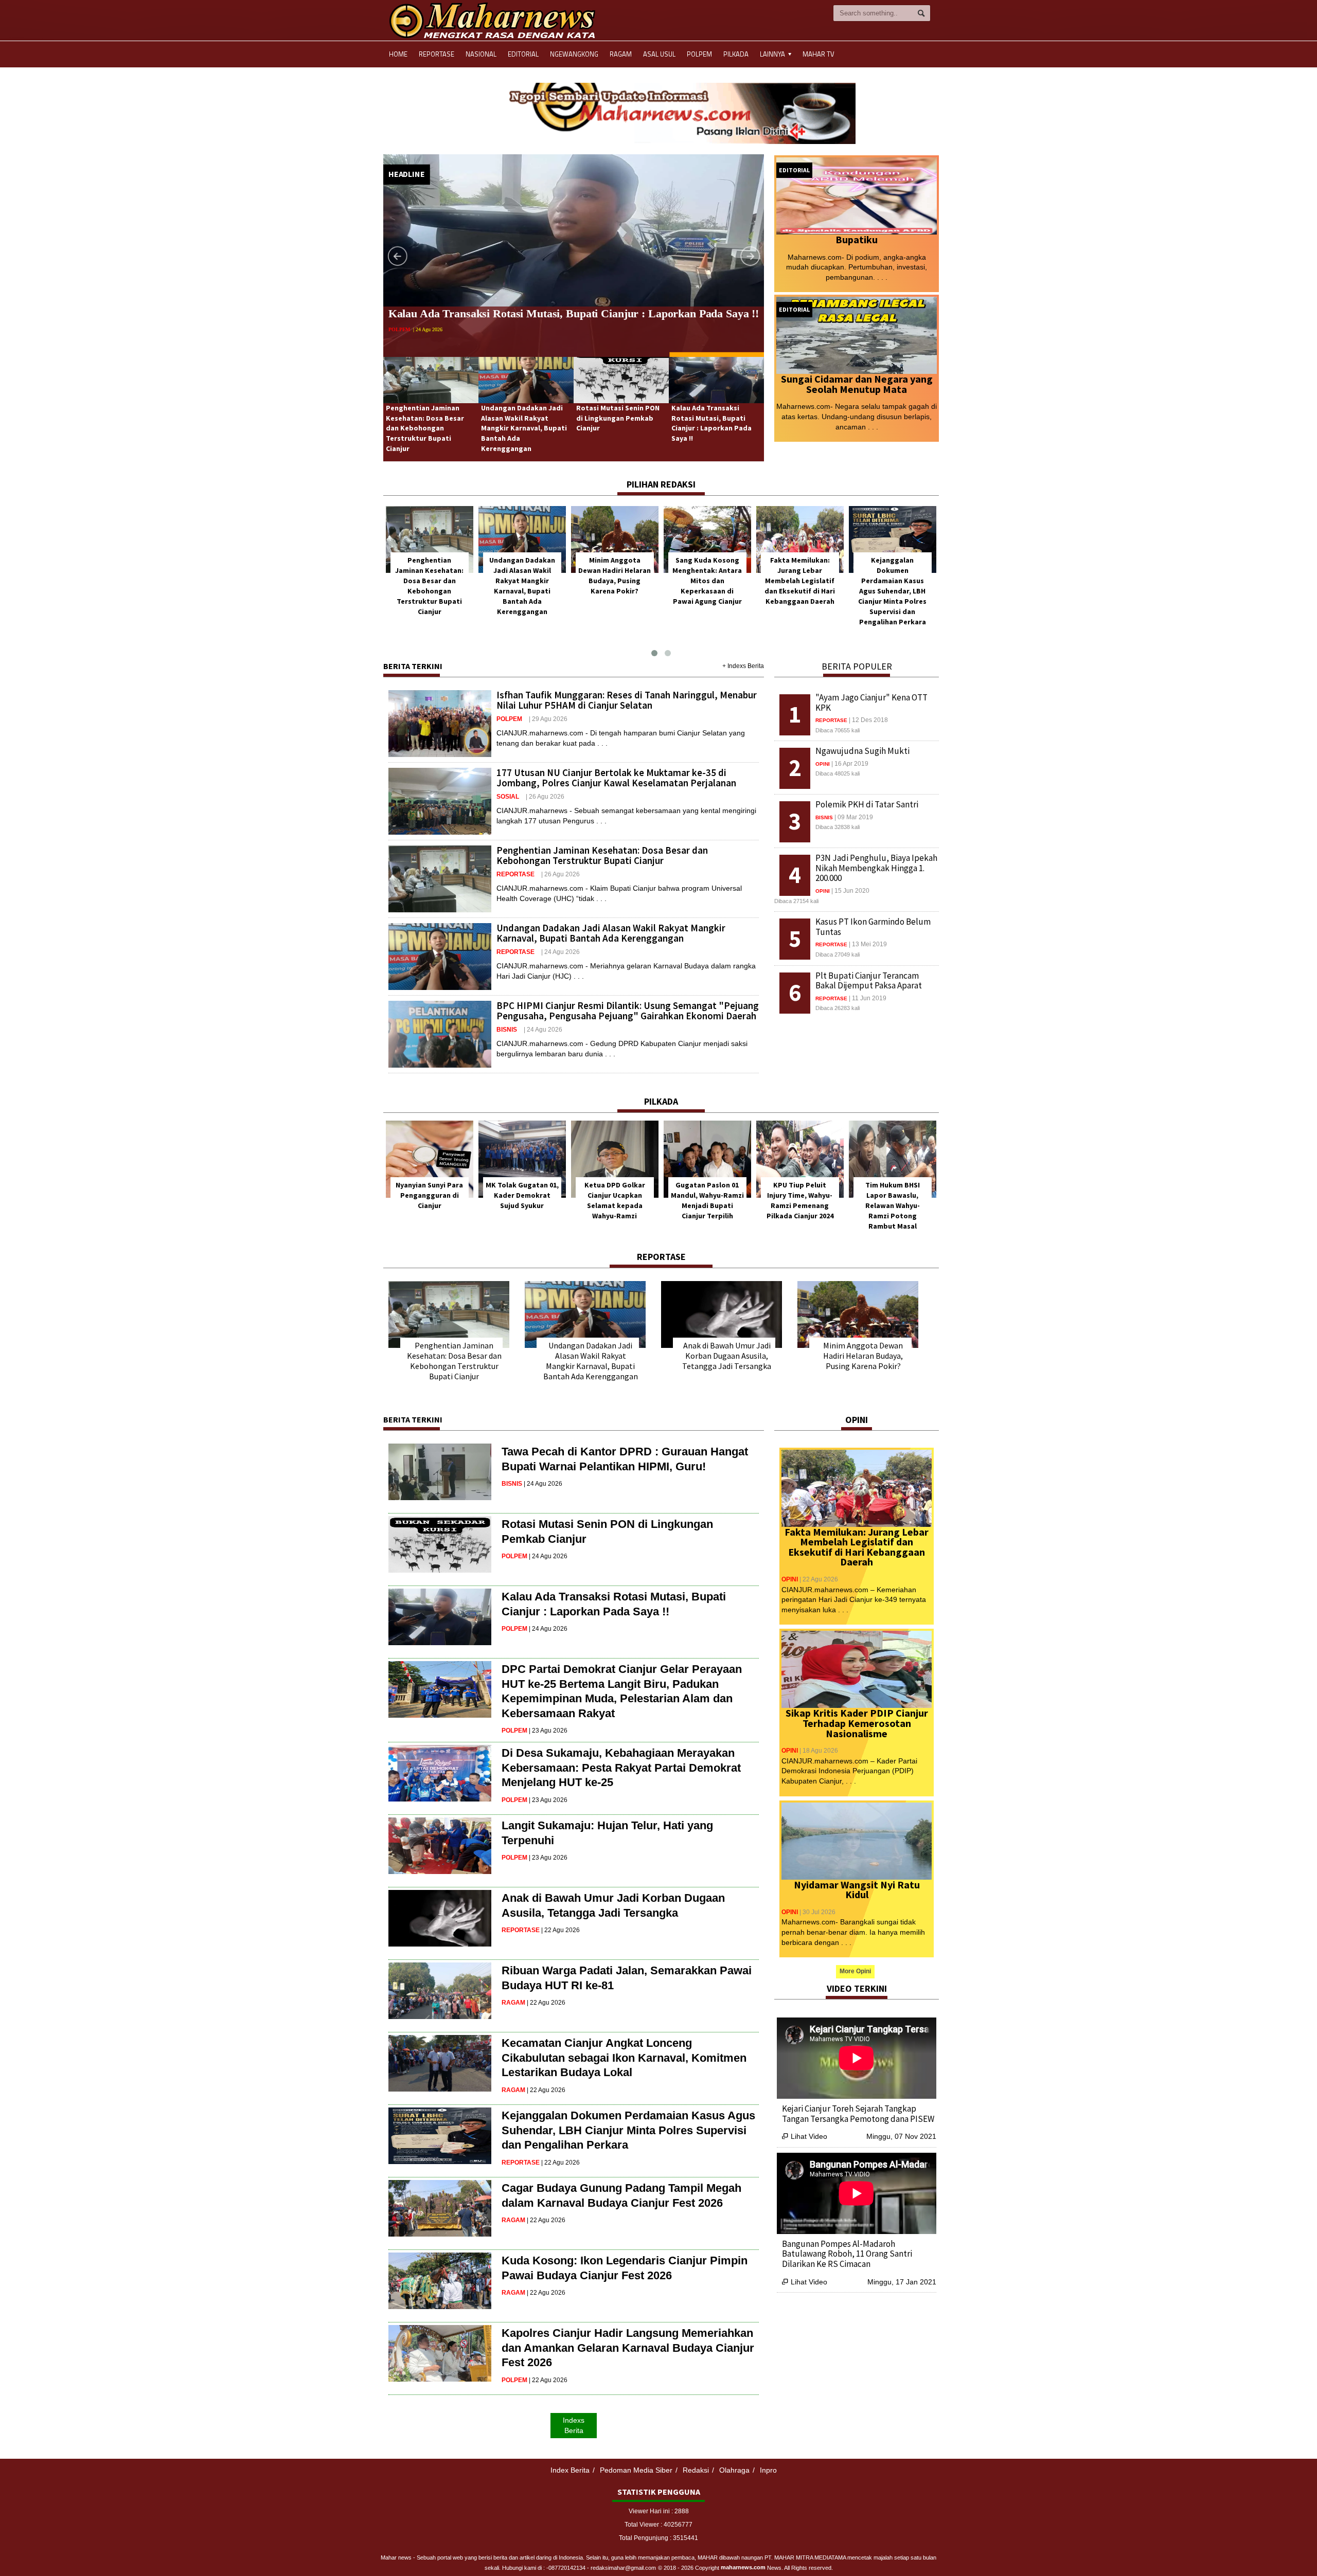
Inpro (768, 2470)
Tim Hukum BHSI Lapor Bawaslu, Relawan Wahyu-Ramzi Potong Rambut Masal (707, 1205)
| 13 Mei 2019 (868, 944)
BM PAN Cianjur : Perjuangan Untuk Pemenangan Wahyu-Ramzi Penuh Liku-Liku (800, 1205)
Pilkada (736, 54)
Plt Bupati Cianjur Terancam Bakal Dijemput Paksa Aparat (869, 981)
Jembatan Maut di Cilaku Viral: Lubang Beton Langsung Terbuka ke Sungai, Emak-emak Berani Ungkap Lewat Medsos (800, 591)
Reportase (437, 54)
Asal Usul (659, 54)
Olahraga (734, 2470)
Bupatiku (857, 239)
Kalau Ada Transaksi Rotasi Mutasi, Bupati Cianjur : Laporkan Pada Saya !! (711, 423)
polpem (509, 719)
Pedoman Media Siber (636, 2470)
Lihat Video (805, 2136)
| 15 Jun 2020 (850, 891)
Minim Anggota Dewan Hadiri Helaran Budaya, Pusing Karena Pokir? (863, 1356)
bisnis (507, 1030)
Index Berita (570, 2470)
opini (823, 764)
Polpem (699, 54)
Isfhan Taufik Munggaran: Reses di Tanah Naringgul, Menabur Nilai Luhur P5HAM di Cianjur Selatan (627, 700)
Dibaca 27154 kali (796, 901)
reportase (404, 344)
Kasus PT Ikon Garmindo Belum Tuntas (873, 927)
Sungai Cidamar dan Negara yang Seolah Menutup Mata (857, 384)
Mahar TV (818, 54)
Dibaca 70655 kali (838, 730)
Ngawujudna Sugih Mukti (862, 751)
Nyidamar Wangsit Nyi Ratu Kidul (857, 1890)
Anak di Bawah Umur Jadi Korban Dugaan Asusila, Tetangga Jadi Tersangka (727, 1356)
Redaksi (696, 2470)
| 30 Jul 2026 (817, 1912)
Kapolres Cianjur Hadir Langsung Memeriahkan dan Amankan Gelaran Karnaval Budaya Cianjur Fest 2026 (628, 2348)
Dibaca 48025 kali (838, 773)
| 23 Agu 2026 (548, 1731)
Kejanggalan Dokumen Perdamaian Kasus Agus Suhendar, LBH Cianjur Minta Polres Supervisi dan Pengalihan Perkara (707, 591)
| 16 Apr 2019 (850, 764)
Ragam (621, 54)
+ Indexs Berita (743, 666)
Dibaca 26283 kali (838, 1008)
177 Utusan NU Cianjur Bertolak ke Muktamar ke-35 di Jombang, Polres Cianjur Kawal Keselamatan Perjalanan (616, 778)
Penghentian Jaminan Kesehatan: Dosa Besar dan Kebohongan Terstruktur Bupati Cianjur (425, 428)
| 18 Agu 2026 (819, 1751)
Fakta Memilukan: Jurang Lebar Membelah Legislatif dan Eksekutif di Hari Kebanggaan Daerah (615, 581)
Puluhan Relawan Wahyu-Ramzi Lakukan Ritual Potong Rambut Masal (893, 1205)
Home (398, 54)
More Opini (855, 1971)
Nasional (481, 54)
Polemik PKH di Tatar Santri (867, 804)
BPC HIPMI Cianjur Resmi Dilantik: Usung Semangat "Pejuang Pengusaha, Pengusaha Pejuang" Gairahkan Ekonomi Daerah (628, 1011)
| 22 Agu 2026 (560, 1930)
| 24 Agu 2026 (560, 952)
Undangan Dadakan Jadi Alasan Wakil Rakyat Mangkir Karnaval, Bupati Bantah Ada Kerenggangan (524, 428)
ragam (513, 2003)
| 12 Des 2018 (868, 720)
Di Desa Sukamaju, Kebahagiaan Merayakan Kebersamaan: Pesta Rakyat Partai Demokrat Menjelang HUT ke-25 (621, 1768)
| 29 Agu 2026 (548, 719)
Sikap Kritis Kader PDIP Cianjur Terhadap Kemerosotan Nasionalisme (857, 1723)
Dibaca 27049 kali (838, 954)
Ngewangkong (574, 54)
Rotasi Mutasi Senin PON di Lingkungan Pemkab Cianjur (618, 418)
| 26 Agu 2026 (437, 344)
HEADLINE (407, 174)
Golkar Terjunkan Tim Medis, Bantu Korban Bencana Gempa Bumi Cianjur (850, 2249)
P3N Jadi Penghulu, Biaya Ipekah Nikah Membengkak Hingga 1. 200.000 (876, 868)
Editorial (523, 54)
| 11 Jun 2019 (868, 998)
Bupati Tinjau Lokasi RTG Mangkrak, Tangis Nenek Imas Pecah (848, 2114)
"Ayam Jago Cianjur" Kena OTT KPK (871, 702)
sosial (508, 797)
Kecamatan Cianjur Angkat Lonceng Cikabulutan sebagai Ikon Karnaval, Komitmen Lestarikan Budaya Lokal (624, 2058)
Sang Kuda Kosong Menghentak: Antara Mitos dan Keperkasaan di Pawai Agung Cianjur (522, 581)
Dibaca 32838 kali (838, 827)
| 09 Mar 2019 (854, 817)
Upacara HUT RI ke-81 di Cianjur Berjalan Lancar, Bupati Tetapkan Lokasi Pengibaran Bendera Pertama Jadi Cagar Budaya (892, 591)
